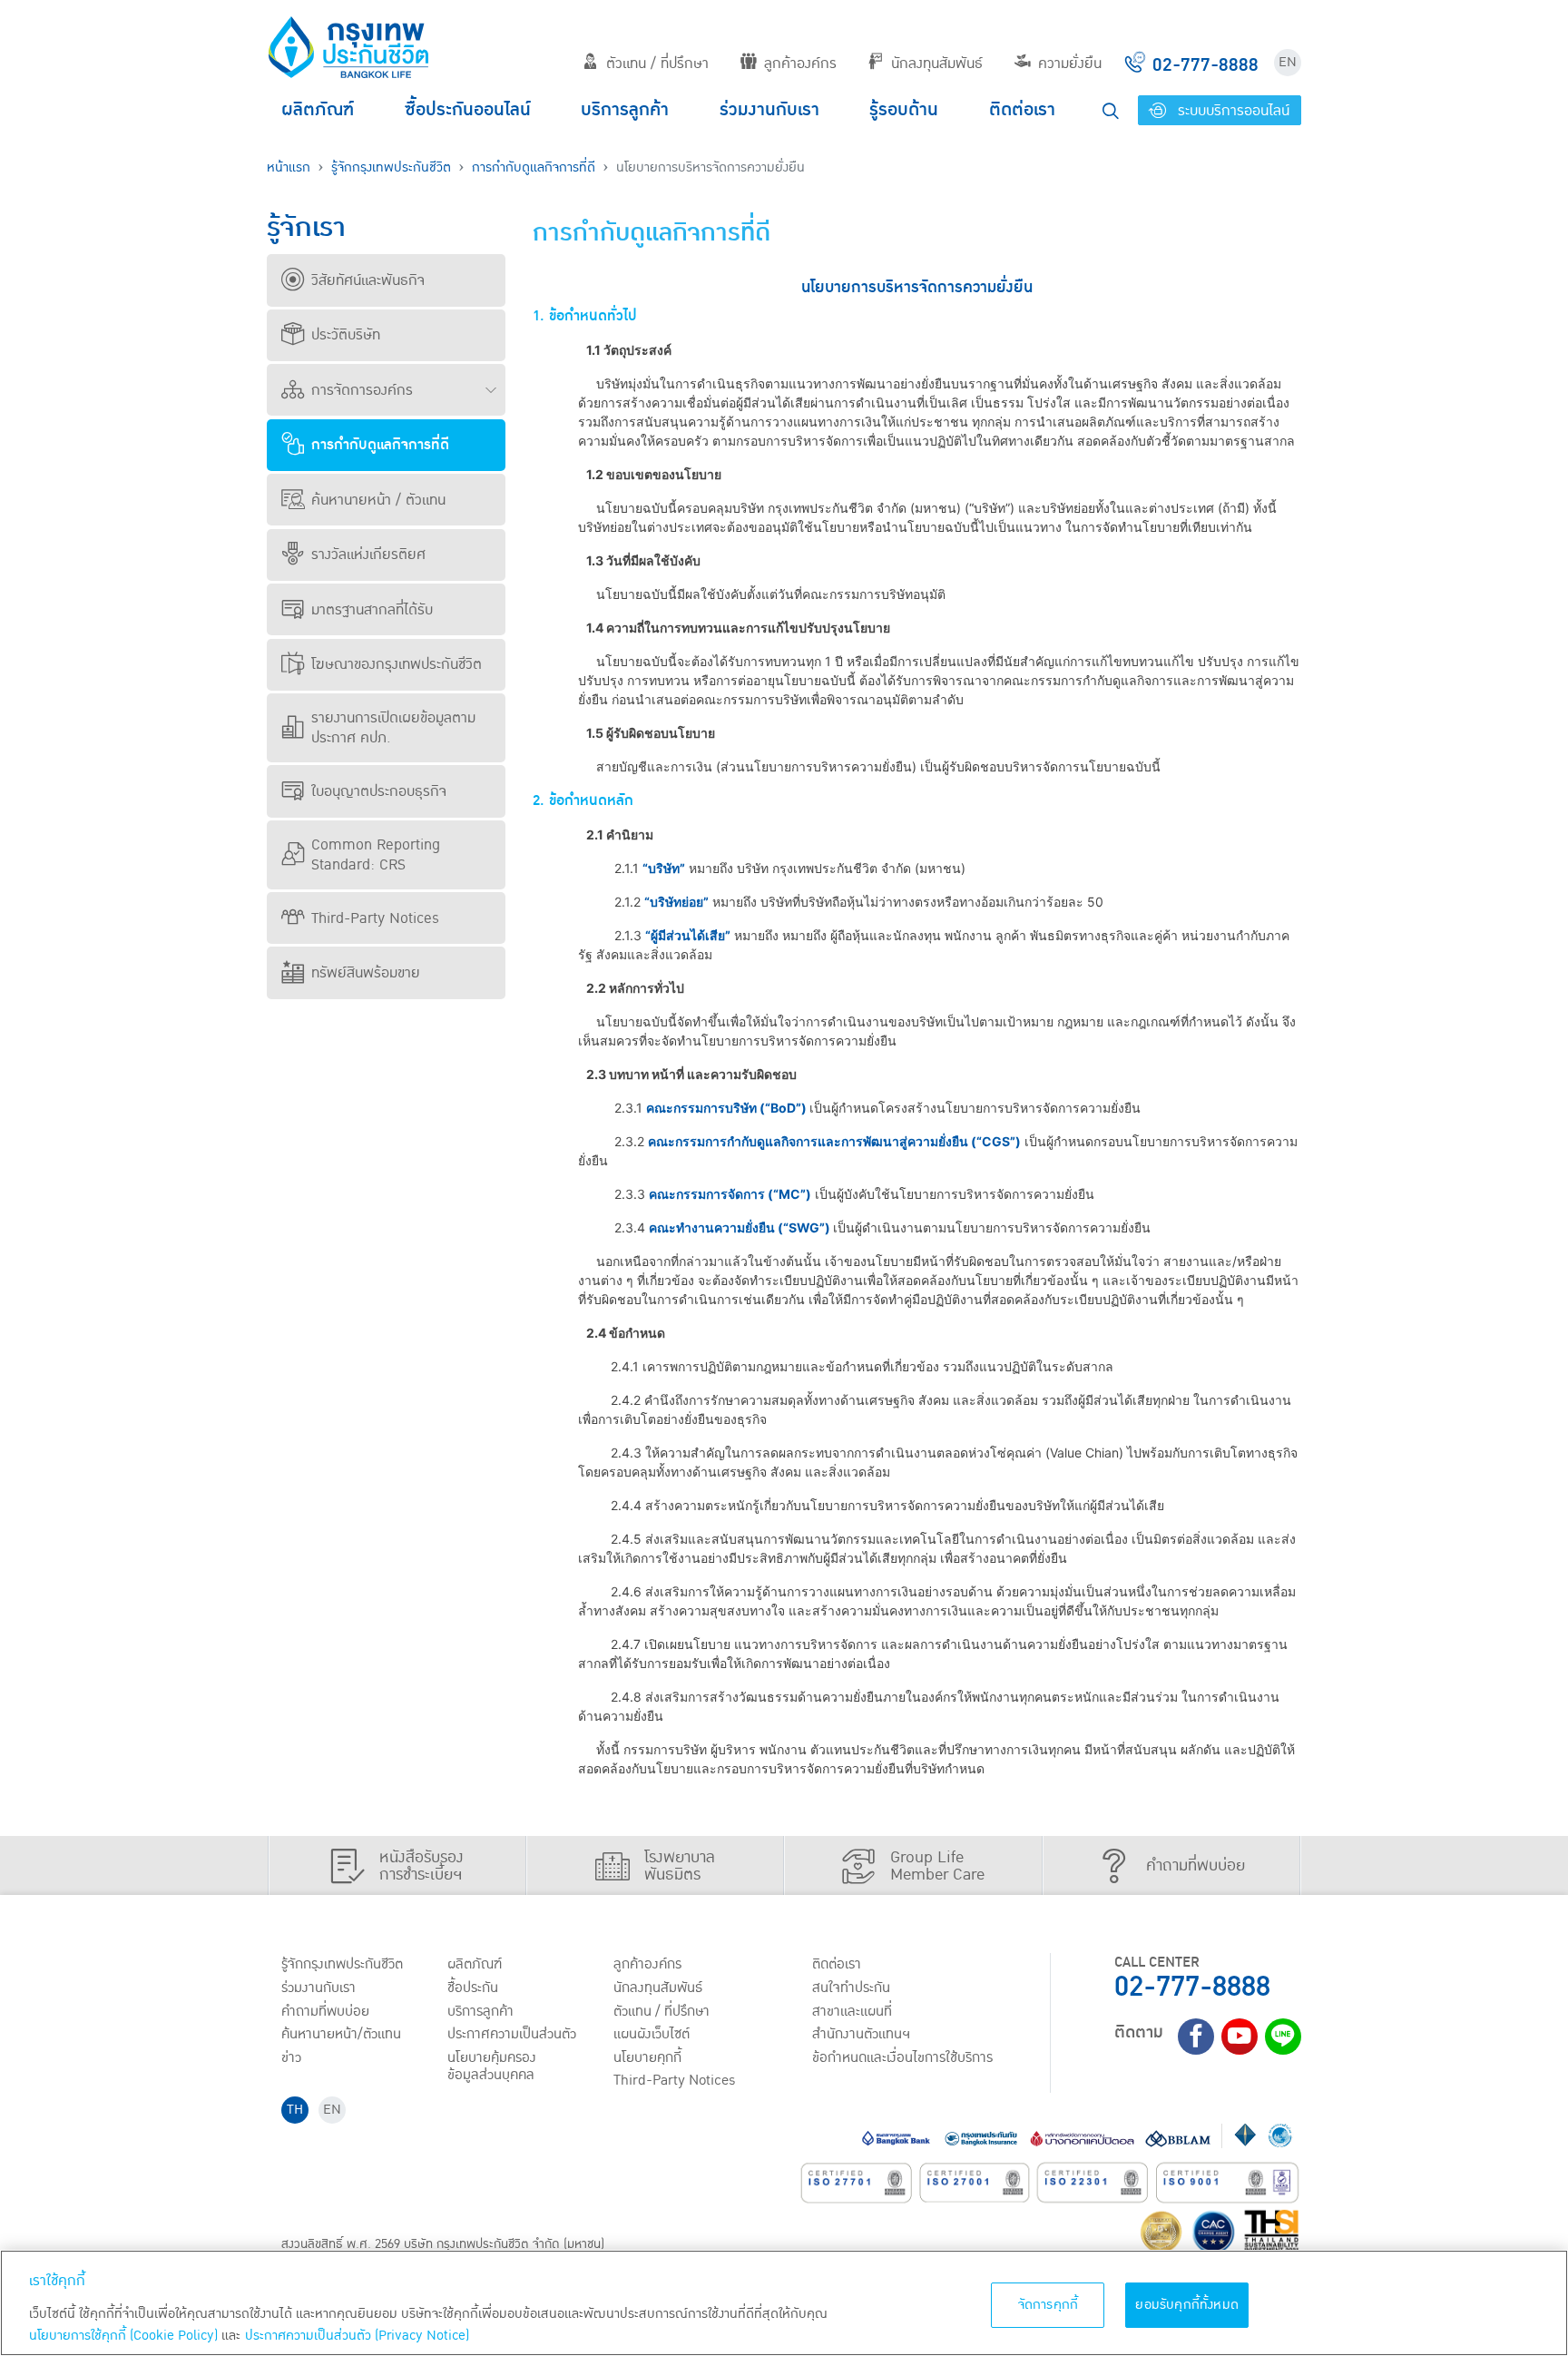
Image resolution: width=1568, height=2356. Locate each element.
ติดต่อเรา (1022, 110)
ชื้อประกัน (473, 1988)
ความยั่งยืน (1070, 64)
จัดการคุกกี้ (1049, 2305)
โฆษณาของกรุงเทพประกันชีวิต (397, 664)
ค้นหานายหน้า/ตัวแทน (341, 2034)
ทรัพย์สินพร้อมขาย (366, 973)
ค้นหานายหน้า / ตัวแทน (378, 500)
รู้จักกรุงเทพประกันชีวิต (391, 167)
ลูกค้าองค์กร (800, 64)
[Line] (1283, 2037)
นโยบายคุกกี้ (647, 2057)
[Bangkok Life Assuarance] (348, 47)
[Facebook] (1196, 2037)
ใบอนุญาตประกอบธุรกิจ (379, 791)
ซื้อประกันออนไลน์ (468, 110)
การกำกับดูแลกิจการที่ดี (534, 167)
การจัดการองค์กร (362, 390)
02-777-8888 (1192, 1987)
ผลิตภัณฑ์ (318, 110)
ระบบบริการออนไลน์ (1231, 111)
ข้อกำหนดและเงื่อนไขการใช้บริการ (902, 2057)
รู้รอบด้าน (904, 110)
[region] (784, 2303)
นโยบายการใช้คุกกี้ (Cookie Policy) (123, 2336)
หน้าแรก (289, 167)
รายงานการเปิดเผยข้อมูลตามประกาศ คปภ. (393, 728)
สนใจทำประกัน (851, 1988)
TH (295, 2110)
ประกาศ (512, 2034)
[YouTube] (1240, 2037)
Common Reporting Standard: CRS (376, 855)
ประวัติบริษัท (346, 335)
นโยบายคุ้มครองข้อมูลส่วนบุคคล (492, 2066)
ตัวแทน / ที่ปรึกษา (657, 64)
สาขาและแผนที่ (852, 2011)
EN (1288, 62)
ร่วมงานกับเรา (769, 110)
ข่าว (291, 2057)
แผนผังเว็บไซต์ (652, 2034)
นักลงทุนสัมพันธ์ (937, 64)
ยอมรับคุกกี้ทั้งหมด (1187, 2305)
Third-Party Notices (375, 918)
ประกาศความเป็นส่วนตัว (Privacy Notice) (357, 2336)
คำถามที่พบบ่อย (325, 2011)
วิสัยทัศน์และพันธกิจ (368, 280)
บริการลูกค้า (625, 110)
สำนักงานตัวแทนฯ (861, 2034)
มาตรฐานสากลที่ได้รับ (372, 610)
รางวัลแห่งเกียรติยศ (368, 555)
